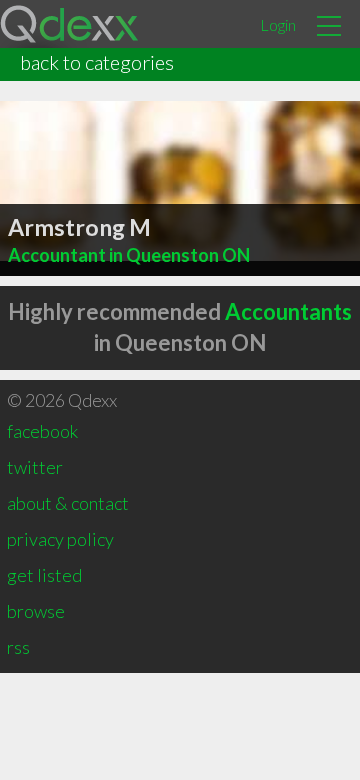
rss (18, 647)
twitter (35, 467)
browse (36, 611)
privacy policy (60, 539)
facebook (42, 431)
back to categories (97, 62)
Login (278, 24)
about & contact (68, 503)
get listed (44, 575)
